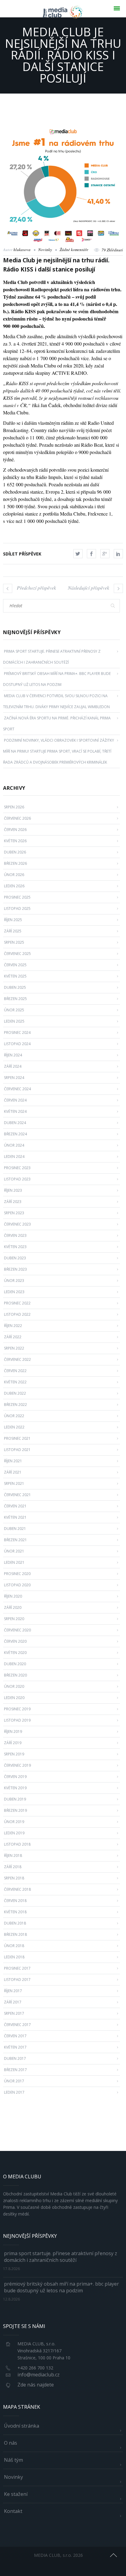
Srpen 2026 (14, 807)
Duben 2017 (15, 2058)
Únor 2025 (14, 1010)
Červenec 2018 (17, 1889)
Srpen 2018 (14, 1878)
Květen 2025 (15, 976)
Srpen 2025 (14, 942)
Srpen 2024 (14, 1078)
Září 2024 (13, 1066)
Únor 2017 (14, 2081)
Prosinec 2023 (17, 1168)
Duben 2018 (15, 1923)
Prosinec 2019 (17, 1709)
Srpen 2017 (14, 2013)
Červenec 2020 (17, 1630)
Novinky (45, 250)
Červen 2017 (15, 2036)
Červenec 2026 (17, 818)
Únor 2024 (14, 1145)
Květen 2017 (15, 2047)
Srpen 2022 (14, 1348)
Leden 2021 (14, 1562)
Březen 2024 (15, 1134)
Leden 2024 (14, 1157)
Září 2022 (13, 1337)
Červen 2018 (15, 1901)
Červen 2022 (15, 1371)
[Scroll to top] (114, 2554)
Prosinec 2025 (17, 897)
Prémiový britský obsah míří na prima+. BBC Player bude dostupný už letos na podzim (61, 2287)
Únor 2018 (14, 1946)
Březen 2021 (15, 1540)
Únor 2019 (14, 1822)
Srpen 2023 (14, 1213)
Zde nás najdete (36, 2385)
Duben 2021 (15, 1529)
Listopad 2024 (17, 1044)
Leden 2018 (14, 1957)
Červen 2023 (15, 1235)
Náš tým (13, 2460)
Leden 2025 (14, 1021)
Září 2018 (13, 1867)
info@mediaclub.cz (39, 2375)
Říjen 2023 (13, 1190)
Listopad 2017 (17, 1980)
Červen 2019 (15, 1777)
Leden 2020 (14, 1698)
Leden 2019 (14, 1833)
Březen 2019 (15, 1810)
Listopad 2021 (17, 1450)
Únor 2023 (14, 1281)
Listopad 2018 (17, 1844)
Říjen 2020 (13, 1596)
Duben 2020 (15, 1664)
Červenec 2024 (17, 1089)
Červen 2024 (15, 1100)
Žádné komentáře (74, 250)
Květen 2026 (15, 841)
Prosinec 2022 (17, 1303)
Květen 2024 (15, 1111)
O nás (11, 2443)
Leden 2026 (14, 886)
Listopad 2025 (17, 908)
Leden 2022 (14, 1427)
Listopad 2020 (17, 1585)
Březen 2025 (15, 999)
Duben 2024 (15, 1123)
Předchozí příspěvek (36, 588)
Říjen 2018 (13, 1856)
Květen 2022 (15, 1382)
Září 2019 (13, 1743)
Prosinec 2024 (17, 1033)
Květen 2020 (15, 1653)
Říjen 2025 (13, 920)
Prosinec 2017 (17, 1968)
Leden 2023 (14, 1292)
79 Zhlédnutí (112, 250)
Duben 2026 (15, 852)
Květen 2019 (15, 1788)
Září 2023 (13, 1202)
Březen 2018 (15, 1934)
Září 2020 (13, 1607)
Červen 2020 (15, 1641)
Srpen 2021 (14, 1483)
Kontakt (13, 2511)
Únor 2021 (14, 1551)
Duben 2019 (15, 1799)
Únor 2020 (14, 1686)
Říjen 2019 (13, 1732)
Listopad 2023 (17, 1179)
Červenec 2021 (17, 1495)
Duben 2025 (15, 987)
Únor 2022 (14, 1416)
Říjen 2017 (13, 1991)
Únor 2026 (14, 875)
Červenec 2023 (17, 1224)
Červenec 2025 (17, 954)
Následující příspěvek (89, 588)
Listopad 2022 (17, 1314)
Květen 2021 (15, 1517)
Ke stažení (16, 2494)
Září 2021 (13, 1472)
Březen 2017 (15, 2070)
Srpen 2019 (14, 1754)
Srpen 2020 (14, 1619)
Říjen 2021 (13, 1461)
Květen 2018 (15, 1912)
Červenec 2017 (17, 2025)
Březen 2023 (15, 1269)
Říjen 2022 (13, 1326)
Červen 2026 (15, 830)
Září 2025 (13, 931)
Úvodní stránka (22, 2426)
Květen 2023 (15, 1247)
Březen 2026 (15, 863)
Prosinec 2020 (17, 1574)
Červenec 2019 (17, 1765)
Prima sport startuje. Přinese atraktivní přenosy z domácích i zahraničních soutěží (61, 2257)
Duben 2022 (15, 1393)
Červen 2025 (15, 965)
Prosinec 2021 (17, 1438)
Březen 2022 (15, 1405)
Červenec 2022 (17, 1359)
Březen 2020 (15, 1675)
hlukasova (22, 250)
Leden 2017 (14, 2092)
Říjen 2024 (13, 1055)
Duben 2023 (15, 1258)
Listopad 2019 (17, 1720)
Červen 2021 (15, 1506)
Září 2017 (13, 2002)
